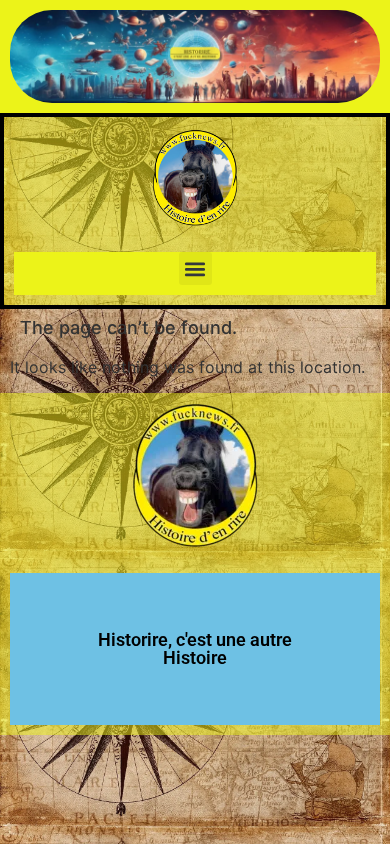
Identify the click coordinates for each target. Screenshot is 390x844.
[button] (195, 268)
